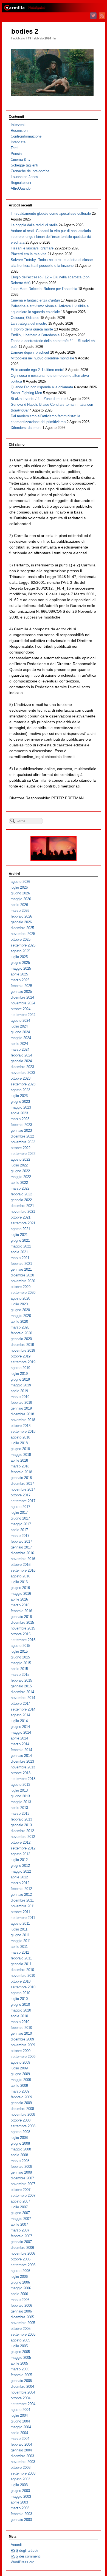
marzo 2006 (20, 2300)
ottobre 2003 (21, 2468)
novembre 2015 (23, 1628)
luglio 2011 (19, 1929)
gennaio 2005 (21, 2381)
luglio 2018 (19, 1443)
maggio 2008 (21, 2149)
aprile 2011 (19, 1947)
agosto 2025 (20, 951)
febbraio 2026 (21, 916)
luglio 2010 (19, 1999)
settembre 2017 (23, 1501)
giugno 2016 (20, 1588)
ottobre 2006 (21, 2259)
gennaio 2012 (21, 1895)
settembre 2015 (23, 1640)
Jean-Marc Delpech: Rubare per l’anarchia (44, 289)
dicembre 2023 (22, 1067)
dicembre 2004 (22, 2387)
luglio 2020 (19, 1304)
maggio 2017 (21, 1524)
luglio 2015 (19, 1651)
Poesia (16, 154)
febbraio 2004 (21, 2444)
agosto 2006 (20, 2271)
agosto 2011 (20, 1923)
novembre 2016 (23, 1559)
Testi (15, 148)
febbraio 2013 (21, 1819)
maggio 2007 (21, 2219)
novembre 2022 (23, 1142)
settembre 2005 (23, 2334)
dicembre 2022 (22, 1136)
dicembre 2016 (22, 1553)
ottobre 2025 (21, 939)
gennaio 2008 (21, 2172)
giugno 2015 (20, 1657)
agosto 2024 (20, 1021)
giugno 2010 (20, 2004)
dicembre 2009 (22, 2039)
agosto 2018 (20, 1437)
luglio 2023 (19, 1096)
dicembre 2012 (22, 1831)
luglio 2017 (19, 1512)
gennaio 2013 (21, 1825)
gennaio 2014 (21, 1756)
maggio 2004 (21, 2427)
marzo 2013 (20, 1813)
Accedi (16, 2545)
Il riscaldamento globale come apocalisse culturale (51, 213)
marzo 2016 (20, 1605)
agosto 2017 (20, 1507)
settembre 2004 (23, 2404)
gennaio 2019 (21, 1408)
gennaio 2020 (21, 1339)
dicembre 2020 (22, 1275)
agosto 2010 (20, 1993)
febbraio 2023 (21, 1125)
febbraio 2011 (21, 1958)
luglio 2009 (19, 2068)
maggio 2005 (21, 2358)
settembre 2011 (23, 1918)
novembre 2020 (23, 1281)
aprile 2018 (19, 1460)
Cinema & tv (21, 159)
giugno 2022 (20, 1171)
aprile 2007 (19, 2224)
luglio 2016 (19, 1582)
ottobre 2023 (21, 1078)
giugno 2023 (20, 1102)
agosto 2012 (20, 1854)
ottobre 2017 (21, 1495)
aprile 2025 (19, 974)
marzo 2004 (20, 2439)
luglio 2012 (19, 1860)
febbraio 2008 (21, 2167)
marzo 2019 (20, 1397)
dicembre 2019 (22, 1345)
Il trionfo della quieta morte (32, 329)
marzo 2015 (20, 1675)
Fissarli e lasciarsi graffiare (32, 248)
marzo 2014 (20, 1744)
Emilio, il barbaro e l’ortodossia (35, 335)
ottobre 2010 (21, 1981)
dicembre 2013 (22, 1761)
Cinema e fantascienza (35, 300)
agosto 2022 (20, 1159)
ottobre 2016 (21, 1565)
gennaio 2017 (21, 1547)
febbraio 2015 (21, 1680)
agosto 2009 (20, 2062)
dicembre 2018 (22, 1414)
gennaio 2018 (21, 1478)
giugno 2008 (20, 2143)
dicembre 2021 (22, 1206)
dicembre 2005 (22, 2317)
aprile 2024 (19, 1044)
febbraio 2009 (21, 2097)
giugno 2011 (20, 1935)
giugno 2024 (20, 1032)
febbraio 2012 (21, 1889)
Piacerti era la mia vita (29, 254)
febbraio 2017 (21, 1541)
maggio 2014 (21, 1732)
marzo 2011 (20, 1952)
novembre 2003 (23, 2462)
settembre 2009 (23, 2057)
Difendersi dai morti (26, 428)
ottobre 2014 (21, 1704)
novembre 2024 (23, 1003)
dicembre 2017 (22, 1484)
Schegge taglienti (24, 165)
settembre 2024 (23, 1015)
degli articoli (24, 2551)
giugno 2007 (20, 2213)
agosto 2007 (20, 2201)
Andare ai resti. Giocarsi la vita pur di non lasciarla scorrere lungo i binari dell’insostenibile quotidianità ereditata (51, 237)
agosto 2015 (20, 1646)
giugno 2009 (20, 2074)
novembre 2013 (23, 1767)
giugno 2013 (20, 1796)
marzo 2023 (20, 1119)
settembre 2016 (23, 1570)
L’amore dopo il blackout (30, 352)
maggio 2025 (21, 968)
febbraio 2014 (21, 1750)
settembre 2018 (23, 1431)
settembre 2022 (23, 1154)
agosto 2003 (20, 2479)
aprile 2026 (19, 905)
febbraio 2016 (21, 1611)
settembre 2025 (23, 945)
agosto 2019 (20, 1368)
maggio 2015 (21, 1663)
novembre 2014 (23, 1698)
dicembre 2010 (22, 1970)
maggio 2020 (21, 1316)
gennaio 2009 (21, 2103)
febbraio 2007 (21, 2236)
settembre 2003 (23, 2473)
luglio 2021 (19, 1235)
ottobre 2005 (21, 2329)
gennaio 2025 (21, 992)
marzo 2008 (20, 2161)
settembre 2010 (23, 1987)
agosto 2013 (20, 1785)
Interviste (18, 142)
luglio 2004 (19, 2415)
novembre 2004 (23, 2392)
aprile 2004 (19, 2433)
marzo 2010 (20, 2022)
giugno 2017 (20, 1518)
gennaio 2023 (21, 1130)
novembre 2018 (23, 1420)
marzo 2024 (20, 1049)
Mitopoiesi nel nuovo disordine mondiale (42, 358)
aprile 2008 (19, 2155)
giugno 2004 (20, 2421)
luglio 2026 (19, 887)
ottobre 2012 (21, 1842)
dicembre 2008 (22, 2109)
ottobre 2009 (21, 2051)
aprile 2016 (19, 1599)
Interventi (18, 125)
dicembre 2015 (22, 1622)
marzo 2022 (20, 1188)
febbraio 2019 (21, 1403)
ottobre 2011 (20, 1912)
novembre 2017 (23, 1489)
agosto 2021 (20, 1229)
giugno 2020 (20, 1310)
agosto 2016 (20, 1576)
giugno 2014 (20, 1727)
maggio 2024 (21, 1038)
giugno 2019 (20, 1379)
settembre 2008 (23, 2126)
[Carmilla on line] (54, 8)
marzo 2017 (20, 1536)
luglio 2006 (19, 2277)
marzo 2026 (20, 911)
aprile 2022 (19, 1183)
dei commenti (26, 2556)
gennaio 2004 (21, 2450)
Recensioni (19, 131)
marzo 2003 (20, 2508)
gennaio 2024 (21, 1061)
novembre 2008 (23, 2114)
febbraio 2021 (21, 1264)
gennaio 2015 (21, 1686)
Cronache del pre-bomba (30, 171)
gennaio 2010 (21, 2033)
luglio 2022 (19, 1165)
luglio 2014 (19, 1721)
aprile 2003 (19, 2502)
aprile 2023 (19, 1113)
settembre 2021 (23, 1223)
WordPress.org (22, 2562)
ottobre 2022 (21, 1148)
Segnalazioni (21, 183)
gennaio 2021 (21, 1269)
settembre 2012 (23, 1848)
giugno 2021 (20, 1240)
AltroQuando (21, 188)
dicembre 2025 (22, 928)
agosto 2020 (20, 1298)
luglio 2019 (19, 1374)
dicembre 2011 (22, 1900)
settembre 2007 (23, 2195)
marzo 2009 (20, 2091)
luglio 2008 (19, 2138)
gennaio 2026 (21, 922)
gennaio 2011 (21, 1964)
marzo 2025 (20, 980)
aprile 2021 (19, 1252)
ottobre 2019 (21, 1356)
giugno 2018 (20, 1449)
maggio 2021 (21, 1246)
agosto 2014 (20, 1715)
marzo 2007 (20, 2230)
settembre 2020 (23, 1293)
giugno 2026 (20, 893)
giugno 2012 (20, 1866)
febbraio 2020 (21, 1333)
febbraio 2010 (21, 2028)
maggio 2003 (21, 2496)
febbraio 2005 (21, 2375)
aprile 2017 (19, 1530)
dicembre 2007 (22, 2178)
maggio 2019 (21, 1385)
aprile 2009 (19, 2086)
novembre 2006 (23, 2253)
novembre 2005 (23, 2323)
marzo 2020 (20, 1327)
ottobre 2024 (21, 1009)
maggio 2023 (21, 1107)
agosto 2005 (20, 2340)
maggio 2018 (21, 1455)
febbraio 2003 (21, 2514)
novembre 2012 (23, 1837)
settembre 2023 (23, 1084)
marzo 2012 (20, 1883)
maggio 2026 (21, 899)
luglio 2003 (19, 2485)
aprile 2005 (19, 2363)
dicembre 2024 (22, 997)
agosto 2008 (20, 2132)
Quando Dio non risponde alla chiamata (42, 387)
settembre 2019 (23, 1362)
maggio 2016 (21, 1594)
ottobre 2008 (21, 2120)
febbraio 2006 (21, 2305)
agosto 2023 (20, 1090)
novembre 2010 (23, 1976)
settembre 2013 (23, 1779)
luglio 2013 (19, 1790)
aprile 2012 (19, 1877)
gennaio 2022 (21, 1200)
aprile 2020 (19, 1321)
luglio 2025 (19, 957)
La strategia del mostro (29, 323)
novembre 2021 (23, 1212)
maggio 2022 (21, 1177)
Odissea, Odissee (25, 318)
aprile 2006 (19, 2294)
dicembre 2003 (22, 2456)
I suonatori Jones (24, 177)
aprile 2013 (19, 1808)
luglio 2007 (19, 2207)
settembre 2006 (23, 2265)
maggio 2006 (21, 2288)
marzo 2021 (20, 1258)
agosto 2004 (20, 2410)
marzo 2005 (20, 2369)
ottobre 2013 (21, 1773)
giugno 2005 (20, 2352)
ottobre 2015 (21, 1634)
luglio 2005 (19, 2346)
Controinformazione (26, 136)
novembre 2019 (23, 1350)
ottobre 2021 (21, 1217)
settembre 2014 (23, 1709)
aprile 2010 (19, 2016)
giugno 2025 (20, 963)
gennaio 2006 (21, 2311)
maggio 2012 (21, 1871)
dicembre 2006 (22, 2248)
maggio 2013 (21, 1802)
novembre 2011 (23, 1906)
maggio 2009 (21, 2080)
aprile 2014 (19, 1738)
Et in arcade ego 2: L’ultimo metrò (37, 370)
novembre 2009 (23, 2045)
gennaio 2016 (21, 1617)
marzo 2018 (20, 1466)
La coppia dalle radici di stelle (34, 225)
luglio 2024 (19, 1026)
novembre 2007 (23, 2184)
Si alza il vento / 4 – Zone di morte (38, 399)
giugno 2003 (20, 2491)
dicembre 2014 (22, 1692)
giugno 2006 (20, 2282)
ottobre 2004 (21, 2398)
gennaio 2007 (21, 2242)
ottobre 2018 (21, 1426)
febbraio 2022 (21, 1194)
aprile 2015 (19, 1669)
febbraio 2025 (21, 986)
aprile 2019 (19, 1391)
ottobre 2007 (21, 2190)
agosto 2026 (20, 882)
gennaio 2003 (21, 2520)
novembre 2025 (23, 934)
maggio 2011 (21, 1941)
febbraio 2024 (21, 1055)
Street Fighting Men (26, 393)
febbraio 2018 (21, 1472)
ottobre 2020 (21, 1287)
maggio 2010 (21, 2010)
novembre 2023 (23, 1073)
